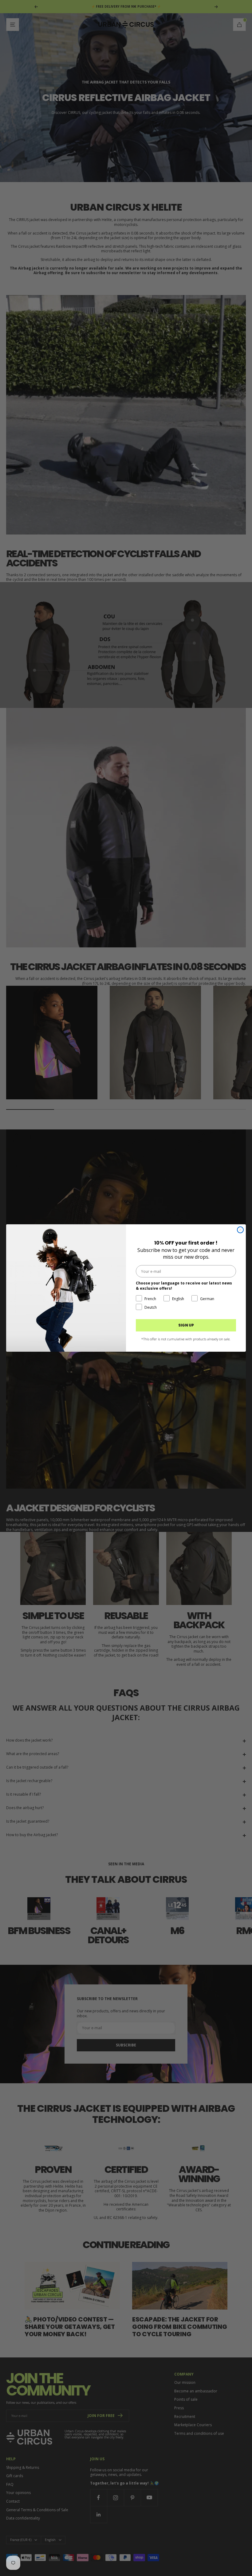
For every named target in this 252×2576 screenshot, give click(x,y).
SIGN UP (186, 1325)
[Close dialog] (240, 1230)
